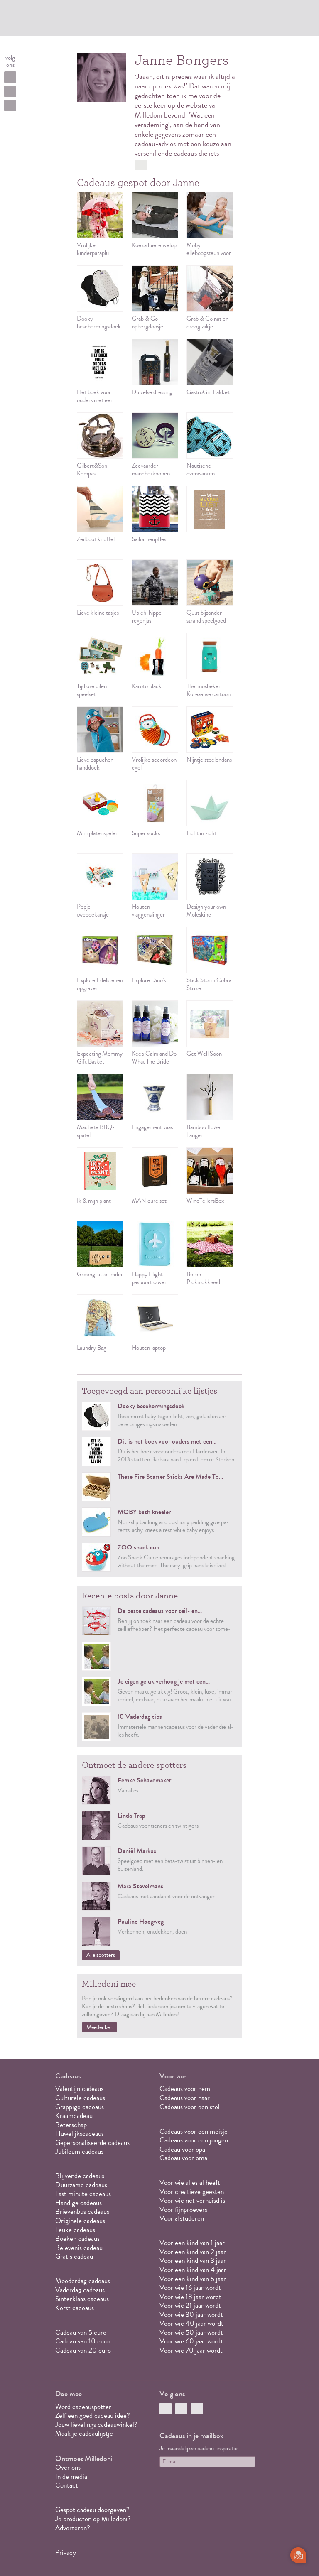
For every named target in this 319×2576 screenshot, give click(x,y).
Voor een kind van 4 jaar (193, 2270)
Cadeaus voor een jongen (195, 2140)
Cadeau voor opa (182, 2149)
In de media (71, 2477)
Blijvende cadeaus (80, 2176)
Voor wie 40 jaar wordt (191, 2323)
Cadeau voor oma (183, 2158)
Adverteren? (73, 2528)
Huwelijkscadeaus (80, 2134)
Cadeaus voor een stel (190, 2107)
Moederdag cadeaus (83, 2281)
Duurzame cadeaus (81, 2185)
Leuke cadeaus (75, 2230)
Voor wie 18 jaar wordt (190, 2297)
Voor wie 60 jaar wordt (191, 2341)
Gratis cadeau (74, 2256)
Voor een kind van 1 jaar (192, 2243)
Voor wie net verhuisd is (192, 2200)
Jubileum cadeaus (79, 2151)
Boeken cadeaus (77, 2239)
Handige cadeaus (79, 2203)
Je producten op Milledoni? (93, 2519)
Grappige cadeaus (80, 2107)
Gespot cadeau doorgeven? (92, 2510)
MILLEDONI (83, 19)
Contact (67, 2485)
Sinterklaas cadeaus (82, 2299)
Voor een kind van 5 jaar (193, 2279)
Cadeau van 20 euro (83, 2350)
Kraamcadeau (74, 2116)
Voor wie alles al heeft (190, 2183)
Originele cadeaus (80, 2221)
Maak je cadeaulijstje (84, 2433)
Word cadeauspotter (83, 2407)
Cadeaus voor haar (185, 2098)
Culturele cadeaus (80, 2098)
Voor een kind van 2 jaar (193, 2252)
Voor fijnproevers (183, 2210)
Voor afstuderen (182, 2218)
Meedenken (99, 2027)
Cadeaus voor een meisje (194, 2131)
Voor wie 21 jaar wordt (190, 2305)
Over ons (68, 2467)
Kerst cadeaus (75, 2308)
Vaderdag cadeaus (80, 2290)
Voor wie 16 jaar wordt (190, 2288)
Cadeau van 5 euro (81, 2332)
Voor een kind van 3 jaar (193, 2261)
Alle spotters (101, 1955)
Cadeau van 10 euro (82, 2341)
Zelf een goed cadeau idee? (93, 2415)
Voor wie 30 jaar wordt (191, 2315)
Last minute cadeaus (83, 2194)
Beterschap (71, 2125)
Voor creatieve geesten (192, 2192)
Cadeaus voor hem (185, 2089)
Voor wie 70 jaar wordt (191, 2350)
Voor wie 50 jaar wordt (191, 2332)
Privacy (66, 2553)
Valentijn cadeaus (79, 2089)
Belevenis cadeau (79, 2248)
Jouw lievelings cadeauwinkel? (96, 2425)
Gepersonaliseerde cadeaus (92, 2143)
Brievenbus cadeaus (82, 2212)
